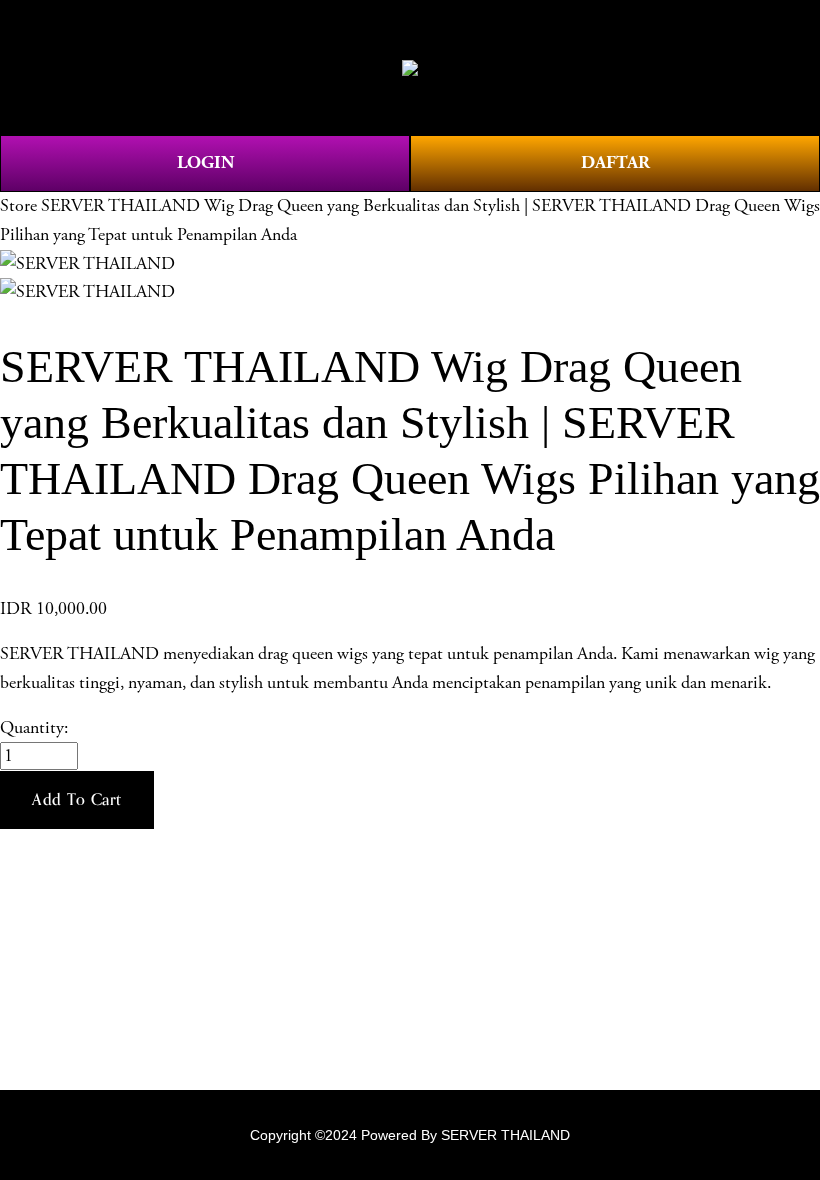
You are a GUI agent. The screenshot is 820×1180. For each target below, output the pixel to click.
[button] (77, 800)
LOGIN (205, 162)
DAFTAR (615, 162)
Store (18, 206)
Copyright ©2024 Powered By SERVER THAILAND (410, 1135)
